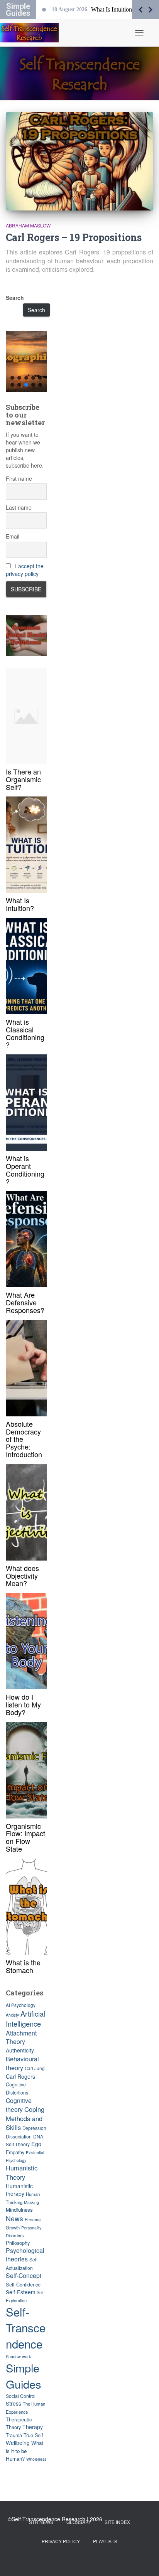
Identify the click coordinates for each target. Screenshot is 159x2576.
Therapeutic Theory (19, 2423)
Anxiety (12, 2015)
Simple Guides (24, 2376)
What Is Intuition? (20, 904)
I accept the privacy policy (25, 570)
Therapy (33, 2427)
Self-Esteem (20, 2292)
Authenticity (20, 2050)
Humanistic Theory (22, 2172)
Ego (36, 2144)
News (14, 2218)
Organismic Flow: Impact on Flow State (25, 1837)
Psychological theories (25, 2255)
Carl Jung (35, 2068)
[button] (26, 361)
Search (15, 298)
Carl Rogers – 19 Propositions (74, 237)
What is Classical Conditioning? (25, 1033)
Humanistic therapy (19, 2190)
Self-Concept (24, 2275)
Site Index (117, 2522)
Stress (14, 2403)
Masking (31, 2202)
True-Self (33, 2435)
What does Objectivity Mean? (22, 1576)
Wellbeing (18, 2443)
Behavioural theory (22, 2063)
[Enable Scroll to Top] (144, 2561)
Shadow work (18, 2356)
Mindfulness (19, 2210)
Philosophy (18, 2243)
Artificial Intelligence (25, 2019)
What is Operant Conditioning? (25, 1169)
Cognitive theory (19, 2105)
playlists (105, 2541)
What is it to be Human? (25, 2451)
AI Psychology (21, 2005)
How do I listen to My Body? (23, 1704)
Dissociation (19, 2136)
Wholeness (36, 2459)
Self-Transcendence (26, 2328)
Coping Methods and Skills (25, 2118)
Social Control (21, 2396)
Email (13, 536)
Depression (34, 2128)
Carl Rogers (20, 2076)
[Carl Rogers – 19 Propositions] (79, 161)
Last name (19, 507)
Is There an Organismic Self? (23, 779)
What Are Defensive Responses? (25, 1302)
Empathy (15, 2152)
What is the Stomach (23, 1966)
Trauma (14, 2435)
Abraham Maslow (28, 225)
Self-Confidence (23, 2284)
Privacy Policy (61, 2541)
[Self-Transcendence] (32, 33)
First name (19, 478)
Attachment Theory (21, 2037)
